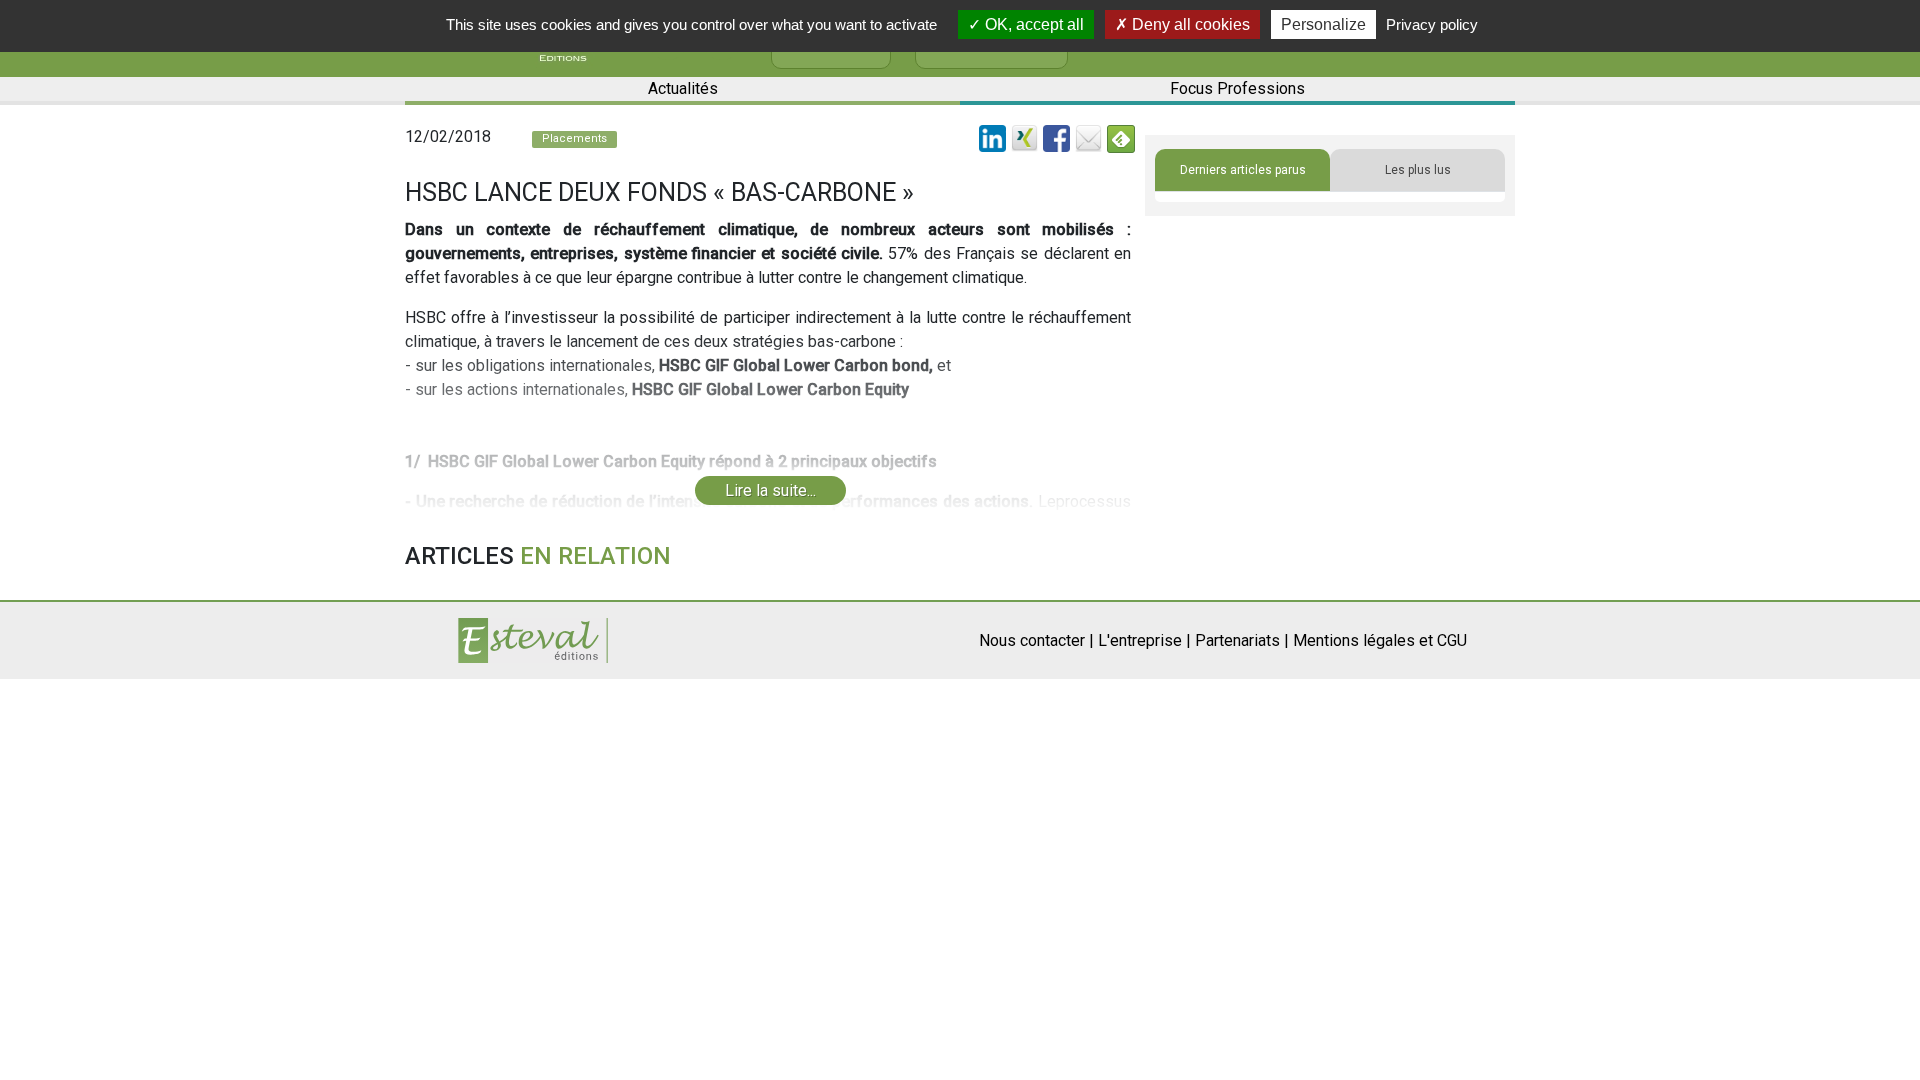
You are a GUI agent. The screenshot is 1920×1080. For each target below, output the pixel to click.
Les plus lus (1418, 170)
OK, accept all (1032, 24)
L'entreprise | (1144, 640)
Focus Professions (1237, 88)
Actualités (683, 88)
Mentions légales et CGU (1380, 640)
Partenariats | (1242, 640)
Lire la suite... (770, 490)
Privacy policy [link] (1432, 24)
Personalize (1323, 24)
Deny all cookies (1189, 24)
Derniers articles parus (1243, 170)
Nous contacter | (1036, 640)
